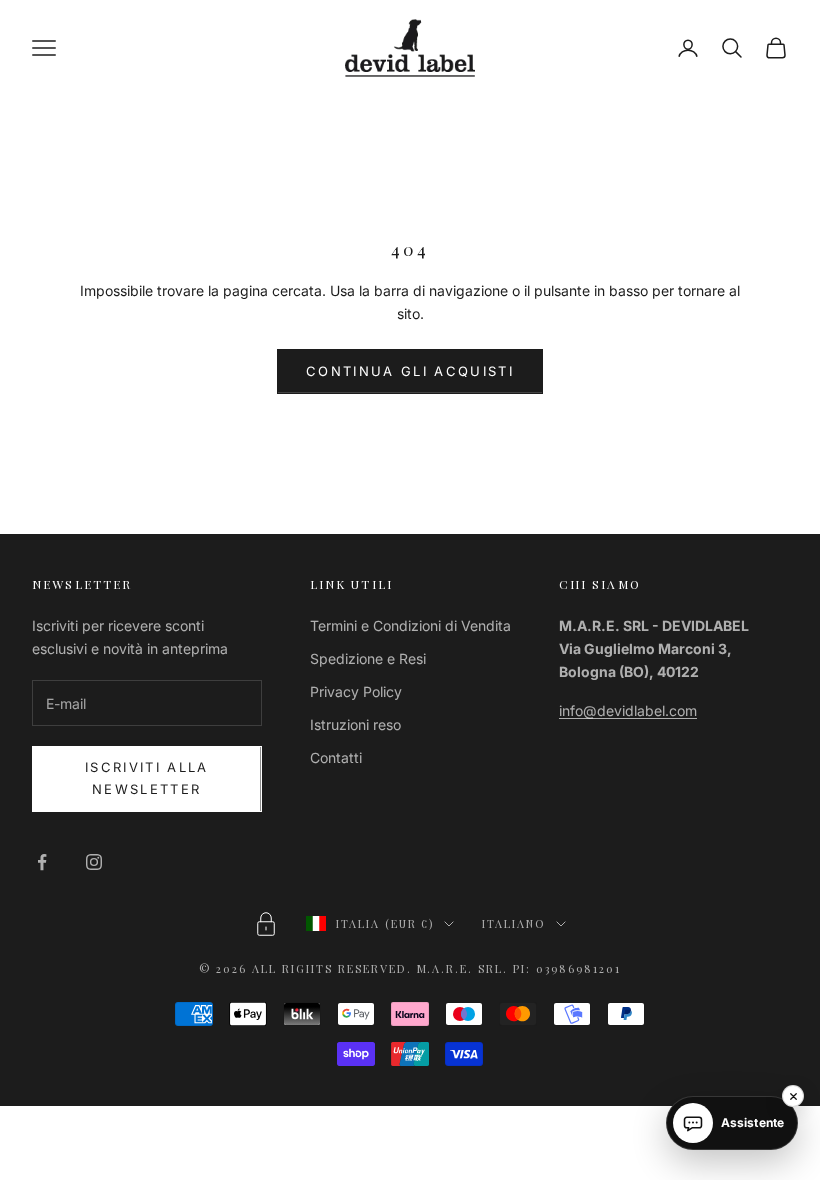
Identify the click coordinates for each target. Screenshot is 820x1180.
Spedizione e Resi (368, 658)
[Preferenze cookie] (266, 924)
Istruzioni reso (355, 724)
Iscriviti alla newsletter (147, 777)
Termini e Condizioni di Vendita (410, 625)
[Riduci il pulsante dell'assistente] (793, 1096)
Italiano (514, 923)
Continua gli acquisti (410, 371)
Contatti (336, 757)
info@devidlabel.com (628, 710)
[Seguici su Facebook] (42, 862)
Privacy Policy (356, 691)
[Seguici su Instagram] (94, 862)
